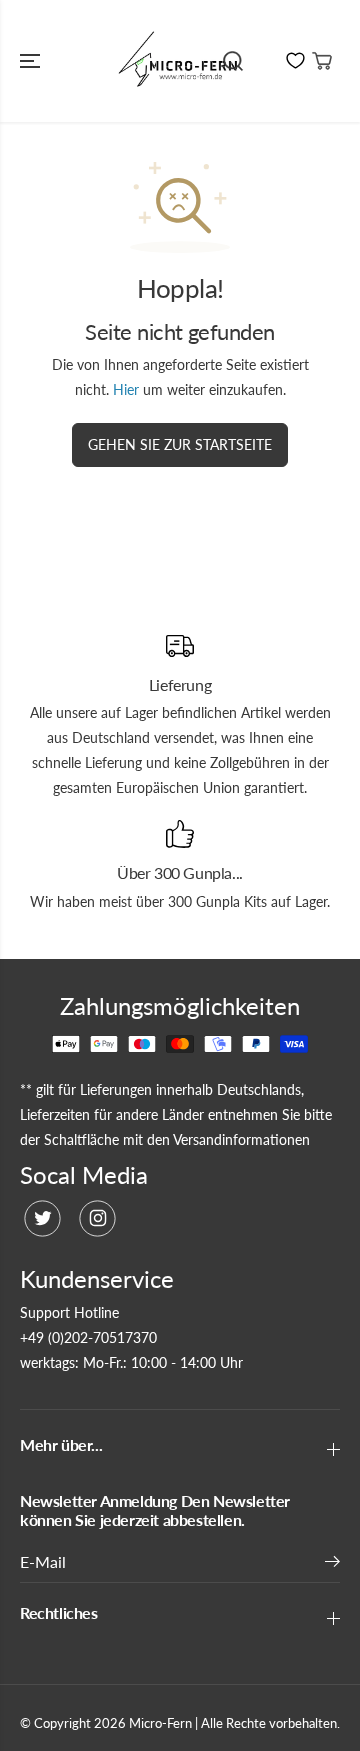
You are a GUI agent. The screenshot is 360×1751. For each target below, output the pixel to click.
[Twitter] (42, 1218)
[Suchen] (233, 61)
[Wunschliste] (295, 60)
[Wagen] (322, 61)
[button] (32, 61)
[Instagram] (97, 1218)
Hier (126, 389)
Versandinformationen (241, 1139)
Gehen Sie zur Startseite (180, 444)
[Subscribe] (332, 1564)
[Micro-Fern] (180, 61)
